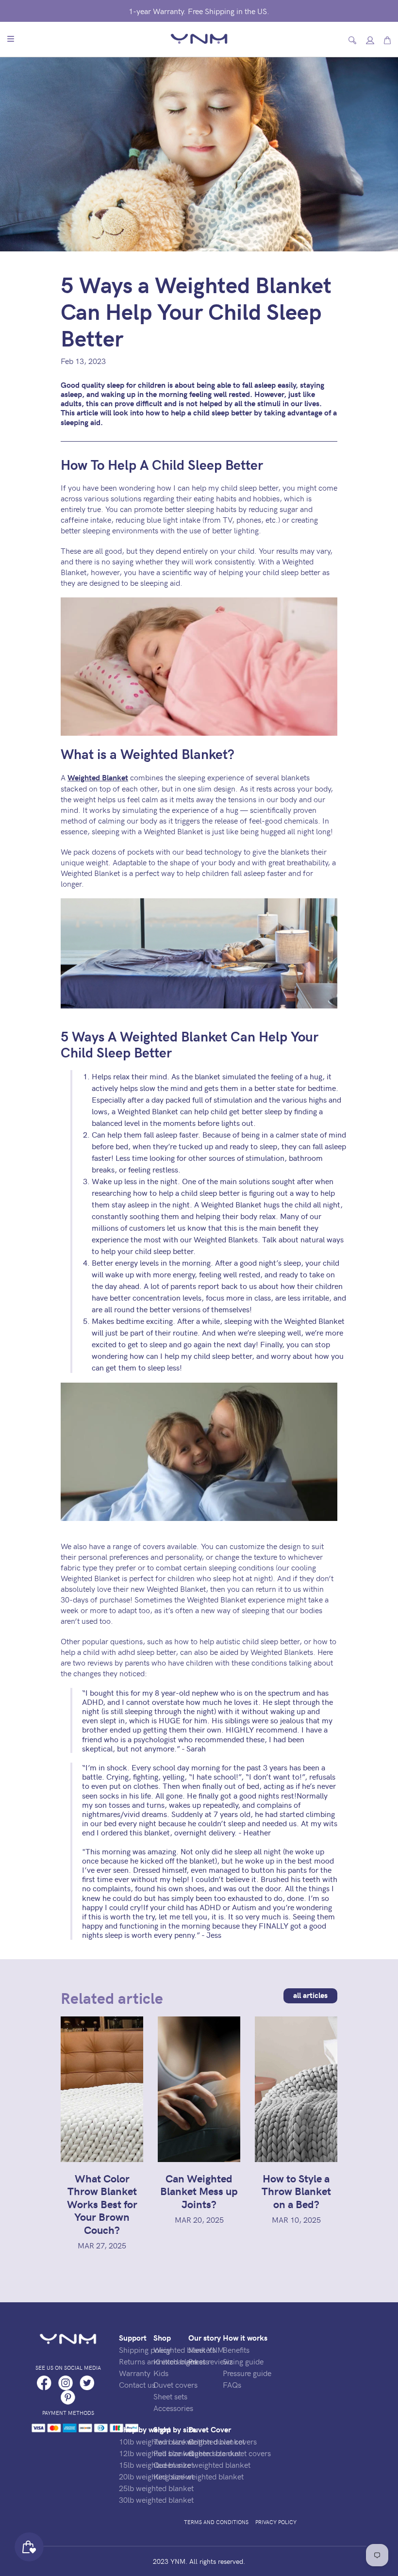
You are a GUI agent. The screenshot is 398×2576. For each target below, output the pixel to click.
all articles (310, 1995)
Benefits (236, 2349)
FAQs (232, 2384)
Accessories (173, 2408)
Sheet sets (170, 2396)
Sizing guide (243, 2361)
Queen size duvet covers (230, 2453)
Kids (161, 2373)
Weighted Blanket (98, 777)
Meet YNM (206, 2349)
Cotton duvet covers (223, 2441)
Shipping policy (145, 2349)
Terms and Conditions (216, 2522)
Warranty (135, 2373)
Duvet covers (175, 2384)
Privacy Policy (276, 2522)
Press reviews (211, 2361)
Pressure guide (247, 2373)
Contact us (137, 2384)
